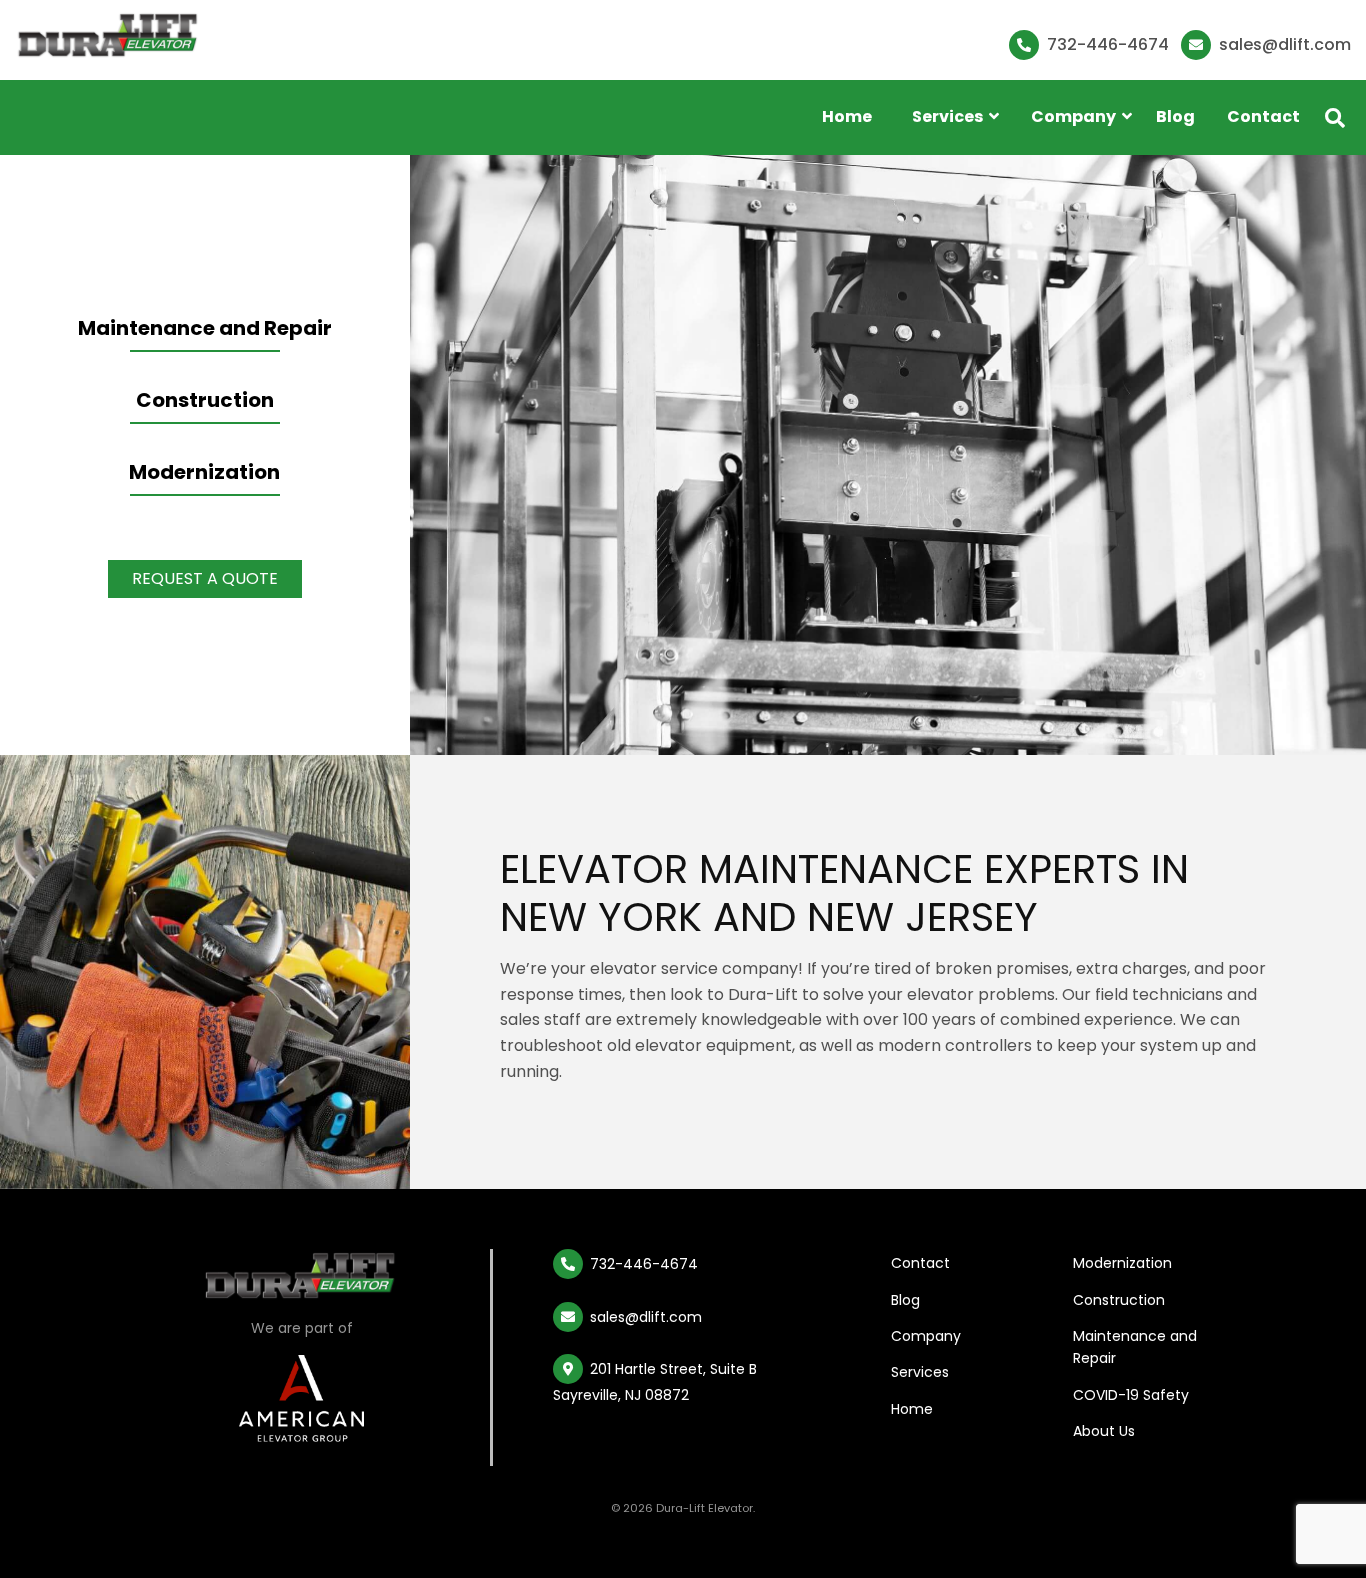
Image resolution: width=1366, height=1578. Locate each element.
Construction (205, 400)
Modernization (204, 472)
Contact (1263, 116)
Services (920, 1372)
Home (847, 116)
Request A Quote (205, 578)
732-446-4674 (1106, 44)
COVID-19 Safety (1131, 1395)
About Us (1104, 1431)
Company (926, 1336)
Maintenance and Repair (205, 328)
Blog (1175, 116)
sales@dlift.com (1283, 44)
